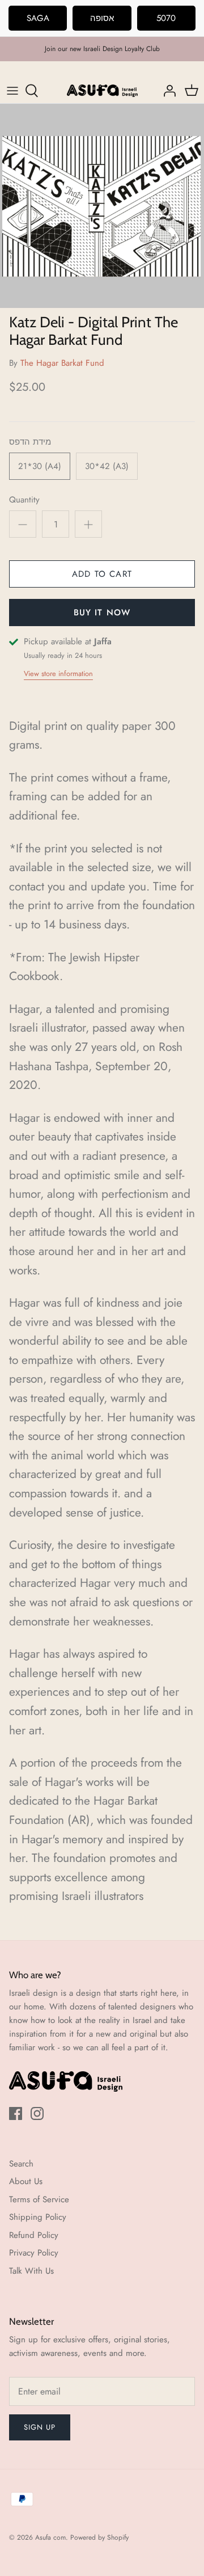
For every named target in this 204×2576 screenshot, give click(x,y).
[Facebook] (16, 2113)
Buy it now (102, 613)
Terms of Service (39, 2199)
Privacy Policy (34, 2253)
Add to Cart (102, 574)
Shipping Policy (38, 2217)
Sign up (40, 2427)
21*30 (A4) (40, 466)
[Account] (167, 91)
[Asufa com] (102, 91)
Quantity (24, 500)
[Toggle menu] (12, 91)
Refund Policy (34, 2235)
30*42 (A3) (107, 466)
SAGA (38, 18)
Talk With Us (31, 2271)
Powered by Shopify (99, 2537)
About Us (26, 2181)
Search (21, 2164)
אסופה (102, 18)
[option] (102, 206)
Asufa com (50, 2537)
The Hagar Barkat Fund (62, 363)
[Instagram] (37, 2113)
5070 (166, 18)
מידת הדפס (30, 442)
